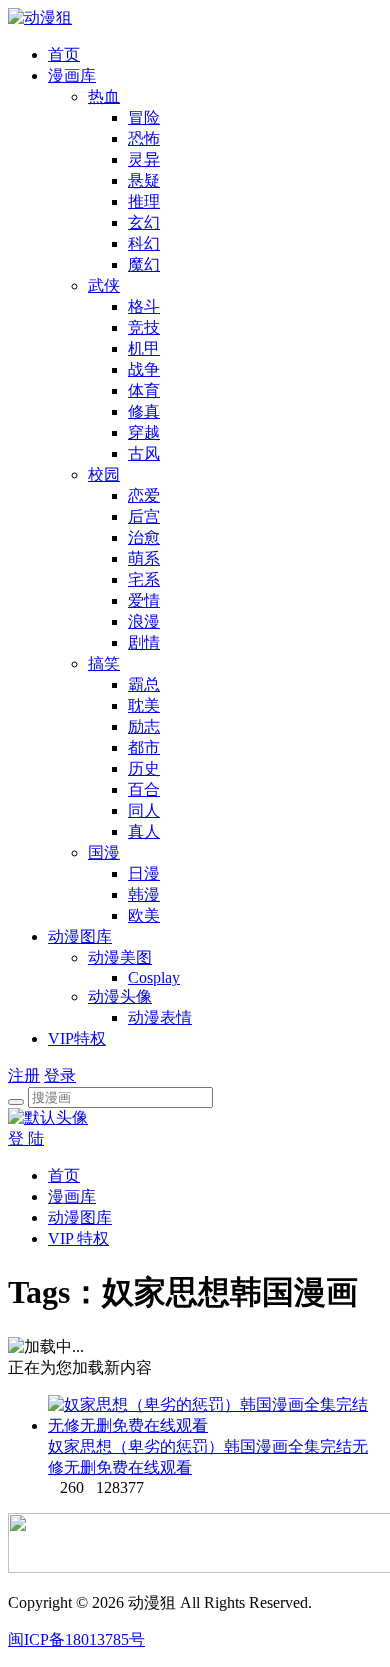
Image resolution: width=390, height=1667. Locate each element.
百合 (144, 789)
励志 (144, 726)
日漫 (144, 873)
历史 (144, 768)
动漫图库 (80, 936)
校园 (104, 474)
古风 (144, 453)
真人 (144, 831)
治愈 (144, 537)
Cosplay (154, 977)
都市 (144, 747)
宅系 (144, 579)
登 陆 (26, 1138)
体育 (144, 390)
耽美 (144, 705)
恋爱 (144, 495)
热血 (104, 96)
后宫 (144, 516)
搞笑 (104, 663)
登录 (60, 1075)
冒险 (144, 117)
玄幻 (144, 222)
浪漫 (144, 621)
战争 (144, 369)
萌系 (144, 558)
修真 (144, 411)
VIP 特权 (78, 1238)
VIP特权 (77, 1038)
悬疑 (144, 180)
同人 (144, 810)
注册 (24, 1075)
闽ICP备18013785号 (76, 1639)
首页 (64, 54)
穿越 (144, 432)
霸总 (144, 684)
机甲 (144, 348)
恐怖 (144, 138)
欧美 (144, 915)
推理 (144, 201)
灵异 (144, 159)
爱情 (144, 600)
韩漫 (144, 894)
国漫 (104, 852)
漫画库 (72, 75)
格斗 (144, 306)
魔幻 (144, 264)
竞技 (144, 327)
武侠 (104, 285)
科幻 (144, 243)
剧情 (144, 642)
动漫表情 (160, 1017)
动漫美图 (120, 957)
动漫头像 (120, 996)
